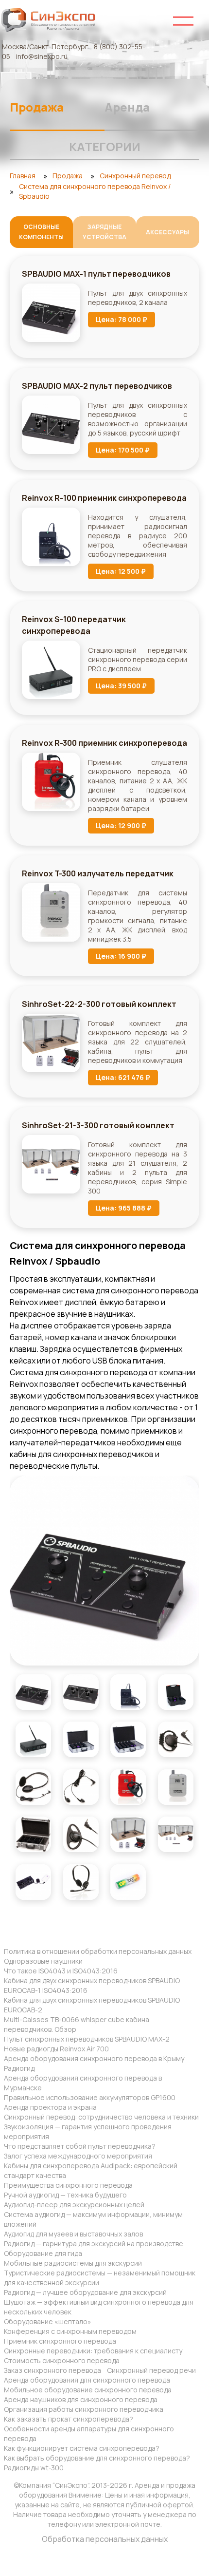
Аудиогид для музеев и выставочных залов (73, 2234)
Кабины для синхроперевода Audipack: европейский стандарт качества (91, 2170)
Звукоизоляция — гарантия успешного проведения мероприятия (88, 2131)
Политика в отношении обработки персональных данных (98, 1951)
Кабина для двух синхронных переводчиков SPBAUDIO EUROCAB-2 (92, 2005)
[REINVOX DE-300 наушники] (81, 1787)
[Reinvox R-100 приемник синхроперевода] (128, 1692)
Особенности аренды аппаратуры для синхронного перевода (89, 2434)
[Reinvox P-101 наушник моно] (176, 1739)
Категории (105, 146)
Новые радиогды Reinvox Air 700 (56, 2049)
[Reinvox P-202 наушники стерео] (33, 1787)
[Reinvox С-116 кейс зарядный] (176, 1692)
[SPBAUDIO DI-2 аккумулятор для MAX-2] (33, 1882)
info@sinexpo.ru (42, 56)
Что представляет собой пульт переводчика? (80, 2146)
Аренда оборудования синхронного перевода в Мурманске (83, 2083)
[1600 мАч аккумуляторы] (128, 1882)
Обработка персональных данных (105, 2539)
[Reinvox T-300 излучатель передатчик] (176, 1787)
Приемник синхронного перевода (60, 2341)
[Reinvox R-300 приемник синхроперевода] (128, 1787)
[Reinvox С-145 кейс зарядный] (128, 1739)
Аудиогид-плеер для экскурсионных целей (74, 2205)
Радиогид (19, 2068)
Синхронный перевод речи (151, 2370)
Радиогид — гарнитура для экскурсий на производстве (94, 2244)
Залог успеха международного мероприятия (78, 2156)
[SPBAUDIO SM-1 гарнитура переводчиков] (81, 1882)
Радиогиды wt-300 (34, 2468)
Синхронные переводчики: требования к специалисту (93, 2351)
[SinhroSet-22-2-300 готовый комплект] (128, 1834)
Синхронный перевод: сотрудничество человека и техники (101, 2117)
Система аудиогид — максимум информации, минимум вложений (93, 2219)
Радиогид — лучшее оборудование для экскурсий (85, 2292)
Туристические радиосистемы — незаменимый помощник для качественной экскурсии (100, 2278)
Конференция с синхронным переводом (70, 2331)
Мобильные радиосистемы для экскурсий (73, 2263)
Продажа (37, 107)
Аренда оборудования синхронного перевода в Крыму (94, 2058)
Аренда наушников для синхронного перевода (81, 2399)
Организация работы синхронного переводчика (84, 2409)
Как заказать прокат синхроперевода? (69, 2419)
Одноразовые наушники (43, 1961)
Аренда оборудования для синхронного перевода (87, 2380)
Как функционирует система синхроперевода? (82, 2448)
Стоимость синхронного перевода (62, 2360)
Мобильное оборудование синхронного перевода (88, 2390)
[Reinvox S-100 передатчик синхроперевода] (33, 1739)
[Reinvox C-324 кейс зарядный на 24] (33, 1834)
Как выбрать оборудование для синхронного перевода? (97, 2458)
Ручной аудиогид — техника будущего (65, 2195)
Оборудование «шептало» (48, 2321)
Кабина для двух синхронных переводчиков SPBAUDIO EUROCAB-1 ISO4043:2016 (92, 1985)
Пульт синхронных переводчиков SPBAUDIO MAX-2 (87, 2039)
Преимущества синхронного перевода (68, 2185)
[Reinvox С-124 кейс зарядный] (81, 1739)
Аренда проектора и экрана (50, 2107)
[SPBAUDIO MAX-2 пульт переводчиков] (81, 1692)
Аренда (127, 107)
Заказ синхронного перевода (52, 2370)
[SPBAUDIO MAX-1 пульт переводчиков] (104, 1571)
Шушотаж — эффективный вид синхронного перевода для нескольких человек (99, 2307)
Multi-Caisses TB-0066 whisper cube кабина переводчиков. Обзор (77, 2024)
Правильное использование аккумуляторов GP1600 (90, 2097)
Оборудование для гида (43, 2253)
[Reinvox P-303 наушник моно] (81, 1834)
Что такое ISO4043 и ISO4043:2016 (61, 1971)
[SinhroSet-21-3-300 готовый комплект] (176, 1834)
